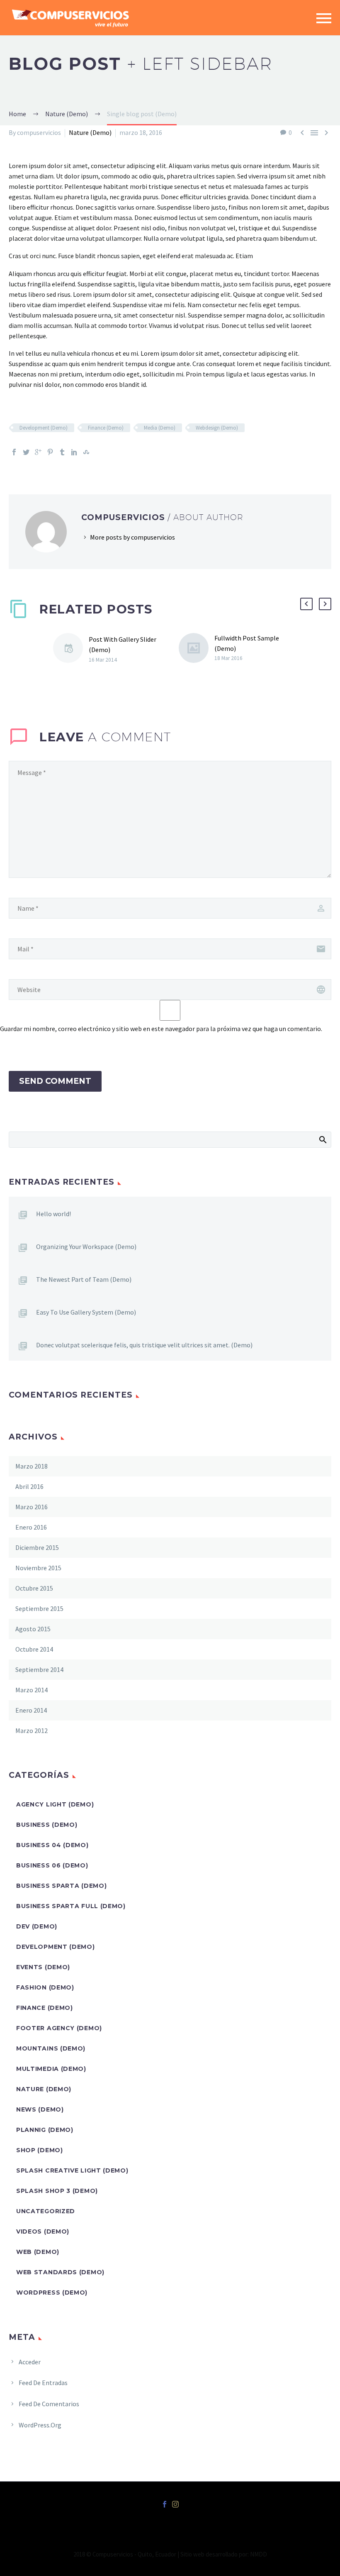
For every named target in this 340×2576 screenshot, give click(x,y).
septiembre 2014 (39, 1669)
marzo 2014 (32, 1690)
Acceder (30, 2362)
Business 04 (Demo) (52, 1845)
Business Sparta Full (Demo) (71, 1906)
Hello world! (53, 1214)
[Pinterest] (50, 452)
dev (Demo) (37, 1926)
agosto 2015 (33, 1629)
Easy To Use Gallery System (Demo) (86, 1312)
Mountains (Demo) (51, 2048)
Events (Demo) (43, 1967)
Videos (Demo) (43, 2231)
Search (322, 1139)
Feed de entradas (43, 2383)
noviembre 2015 (38, 1568)
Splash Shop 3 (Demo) (57, 2191)
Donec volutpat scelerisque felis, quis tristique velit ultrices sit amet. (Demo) (144, 1345)
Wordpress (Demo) (52, 2292)
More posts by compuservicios (132, 537)
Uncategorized (46, 2211)
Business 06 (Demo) (52, 1865)
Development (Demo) (44, 428)
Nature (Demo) (90, 132)
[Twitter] (26, 452)
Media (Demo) (160, 428)
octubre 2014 (34, 1649)
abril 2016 (29, 1486)
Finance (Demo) (106, 428)
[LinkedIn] (74, 452)
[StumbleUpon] (86, 452)
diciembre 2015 (37, 1547)
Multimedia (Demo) (51, 2069)
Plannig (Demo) (45, 2130)
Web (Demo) (38, 2252)
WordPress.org (40, 2425)
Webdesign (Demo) (217, 428)
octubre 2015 (34, 1588)
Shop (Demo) (40, 2150)
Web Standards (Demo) (60, 2272)
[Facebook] (14, 452)
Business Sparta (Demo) (61, 1886)
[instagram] (175, 2504)
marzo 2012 (32, 1730)
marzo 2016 (32, 1507)
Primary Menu (324, 18)
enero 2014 (31, 1710)
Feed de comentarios (49, 2404)
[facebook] (165, 2504)
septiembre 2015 (39, 1608)
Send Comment (55, 1081)
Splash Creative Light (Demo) (72, 2170)
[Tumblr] (62, 452)
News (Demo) (40, 2109)
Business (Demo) (47, 1825)
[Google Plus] (38, 452)
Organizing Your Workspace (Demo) (86, 1246)
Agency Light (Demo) (55, 1804)
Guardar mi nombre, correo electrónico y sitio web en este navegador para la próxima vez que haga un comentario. (161, 1029)
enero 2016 (31, 1527)
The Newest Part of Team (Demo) (84, 1279)
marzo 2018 (32, 1466)
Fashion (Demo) (45, 1987)
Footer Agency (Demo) (59, 2028)
